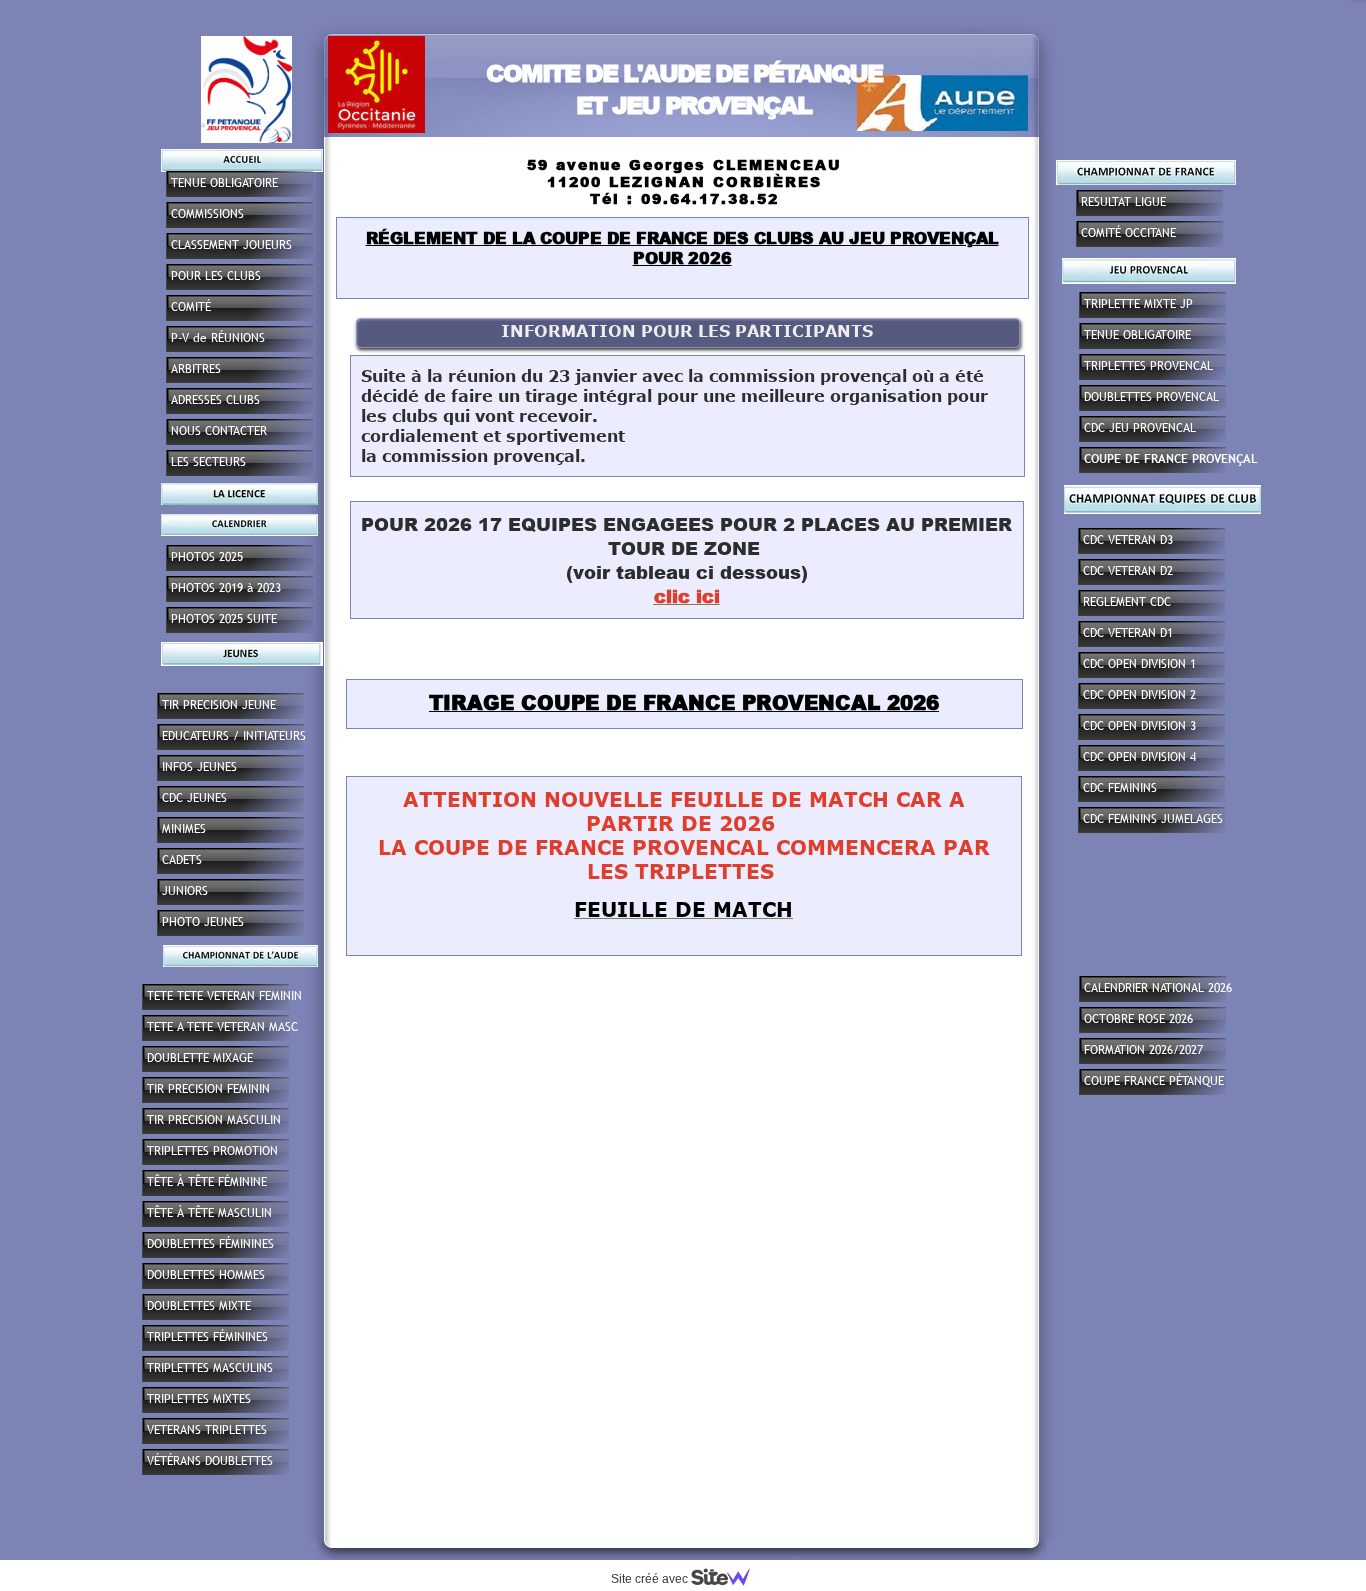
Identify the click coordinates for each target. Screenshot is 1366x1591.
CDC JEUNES (194, 798)
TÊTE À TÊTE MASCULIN (209, 1213)
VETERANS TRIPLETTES (207, 1430)
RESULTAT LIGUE (1123, 202)
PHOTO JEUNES (203, 922)
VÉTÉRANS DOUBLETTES (210, 1461)
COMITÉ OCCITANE (1128, 233)
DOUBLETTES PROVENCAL (1151, 397)
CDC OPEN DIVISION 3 (1139, 726)
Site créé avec (651, 1579)
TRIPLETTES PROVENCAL (1148, 366)
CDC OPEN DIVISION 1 (1139, 664)
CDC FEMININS (1120, 788)
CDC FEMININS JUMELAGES (1153, 819)
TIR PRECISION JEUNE (219, 705)
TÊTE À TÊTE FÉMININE (207, 1182)
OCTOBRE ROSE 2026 (1138, 1019)
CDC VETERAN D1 (1128, 633)
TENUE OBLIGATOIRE (1137, 335)
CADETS (182, 860)
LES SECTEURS (208, 462)
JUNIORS (185, 891)
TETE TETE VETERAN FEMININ (224, 996)
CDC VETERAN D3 (1128, 540)
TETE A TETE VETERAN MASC (222, 1027)
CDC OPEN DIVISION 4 (1139, 757)
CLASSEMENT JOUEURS (231, 245)
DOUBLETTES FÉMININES (210, 1244)
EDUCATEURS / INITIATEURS (234, 736)
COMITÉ (191, 307)
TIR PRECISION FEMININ (208, 1089)
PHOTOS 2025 (207, 557)
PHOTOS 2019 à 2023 (226, 588)
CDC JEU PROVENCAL (1140, 428)
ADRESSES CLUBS (215, 400)
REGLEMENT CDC (1127, 602)
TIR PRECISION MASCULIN (214, 1120)
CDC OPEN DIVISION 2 (1139, 695)
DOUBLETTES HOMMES (206, 1275)
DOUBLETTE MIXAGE (200, 1058)
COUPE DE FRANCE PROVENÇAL (1171, 459)
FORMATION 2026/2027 (1143, 1050)
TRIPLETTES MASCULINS (210, 1368)
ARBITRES (196, 369)
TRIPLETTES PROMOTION (212, 1151)
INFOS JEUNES (199, 767)
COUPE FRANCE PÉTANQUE (1154, 1081)
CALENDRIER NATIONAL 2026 (1158, 988)
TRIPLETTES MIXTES (199, 1399)
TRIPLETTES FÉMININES (207, 1337)
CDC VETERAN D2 (1128, 571)
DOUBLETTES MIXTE (199, 1306)
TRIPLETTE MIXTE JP (1138, 304)
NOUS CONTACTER (219, 431)
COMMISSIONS (207, 214)
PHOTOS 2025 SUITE (224, 619)
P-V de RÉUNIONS (218, 338)
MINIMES (184, 829)
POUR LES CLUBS (216, 276)
